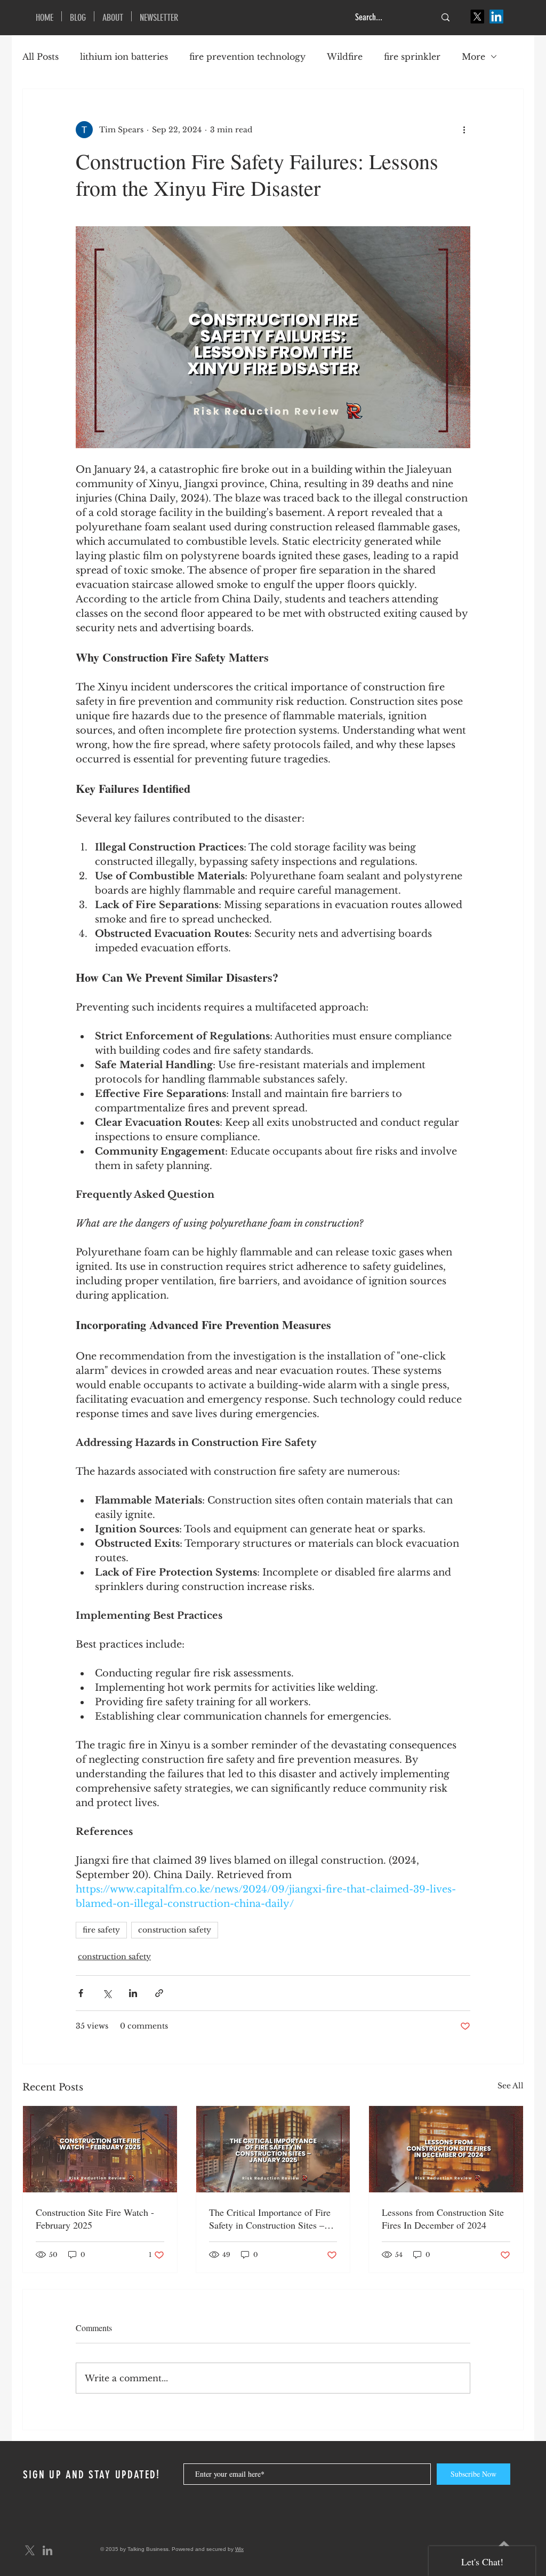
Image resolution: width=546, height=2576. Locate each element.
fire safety (101, 1930)
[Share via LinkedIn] (133, 1993)
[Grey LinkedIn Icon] (47, 2550)
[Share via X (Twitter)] (107, 1993)
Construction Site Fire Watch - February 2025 (95, 2219)
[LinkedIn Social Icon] (496, 17)
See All (511, 2086)
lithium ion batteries (124, 57)
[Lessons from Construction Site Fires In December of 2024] (446, 2149)
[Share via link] (159, 1993)
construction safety (175, 1930)
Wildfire (345, 57)
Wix (239, 2549)
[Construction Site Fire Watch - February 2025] (100, 2149)
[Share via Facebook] (81, 1993)
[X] (477, 17)
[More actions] (464, 130)
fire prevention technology (247, 57)
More (473, 57)
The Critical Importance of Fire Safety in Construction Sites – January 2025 (270, 2219)
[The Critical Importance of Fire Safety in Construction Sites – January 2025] (273, 2149)
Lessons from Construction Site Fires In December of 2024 (443, 2219)
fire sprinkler (412, 57)
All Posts (41, 57)
